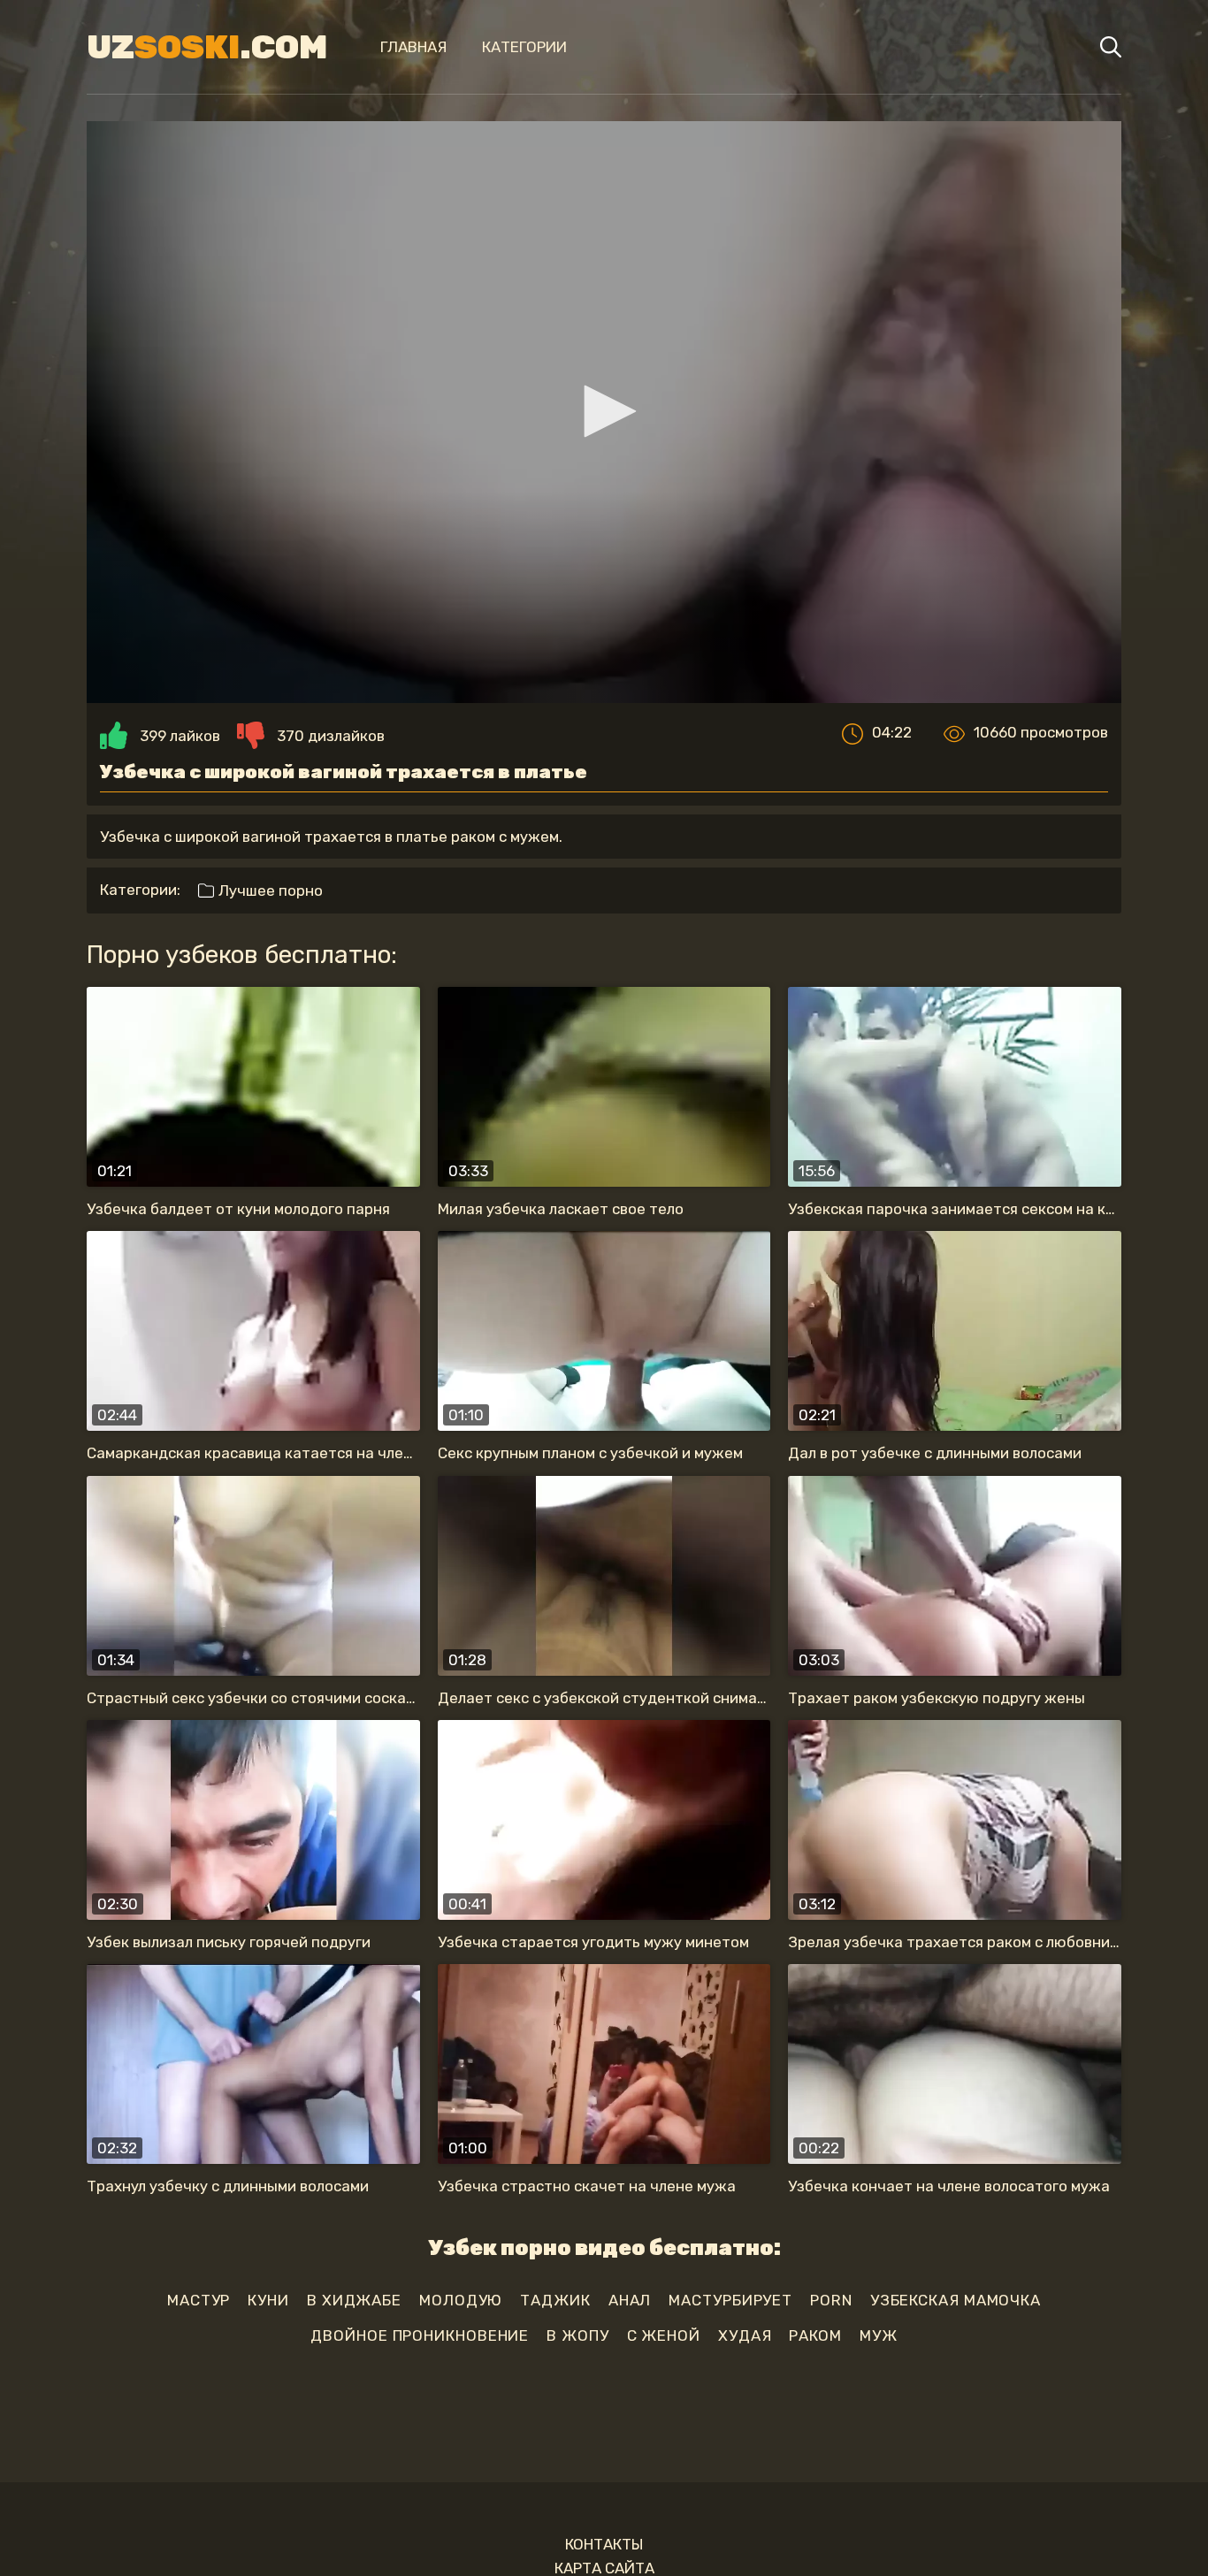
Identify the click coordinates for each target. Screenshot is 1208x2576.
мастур (199, 2300)
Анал (630, 2300)
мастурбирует (730, 2300)
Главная (413, 47)
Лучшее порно (269, 891)
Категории (524, 47)
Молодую (461, 2300)
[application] (604, 412)
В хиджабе (354, 2300)
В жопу (577, 2335)
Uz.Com (207, 47)
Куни (268, 2300)
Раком (815, 2335)
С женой (664, 2335)
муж (879, 2335)
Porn (831, 2300)
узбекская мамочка (956, 2300)
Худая (745, 2335)
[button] (604, 411)
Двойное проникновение (420, 2335)
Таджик (555, 2300)
